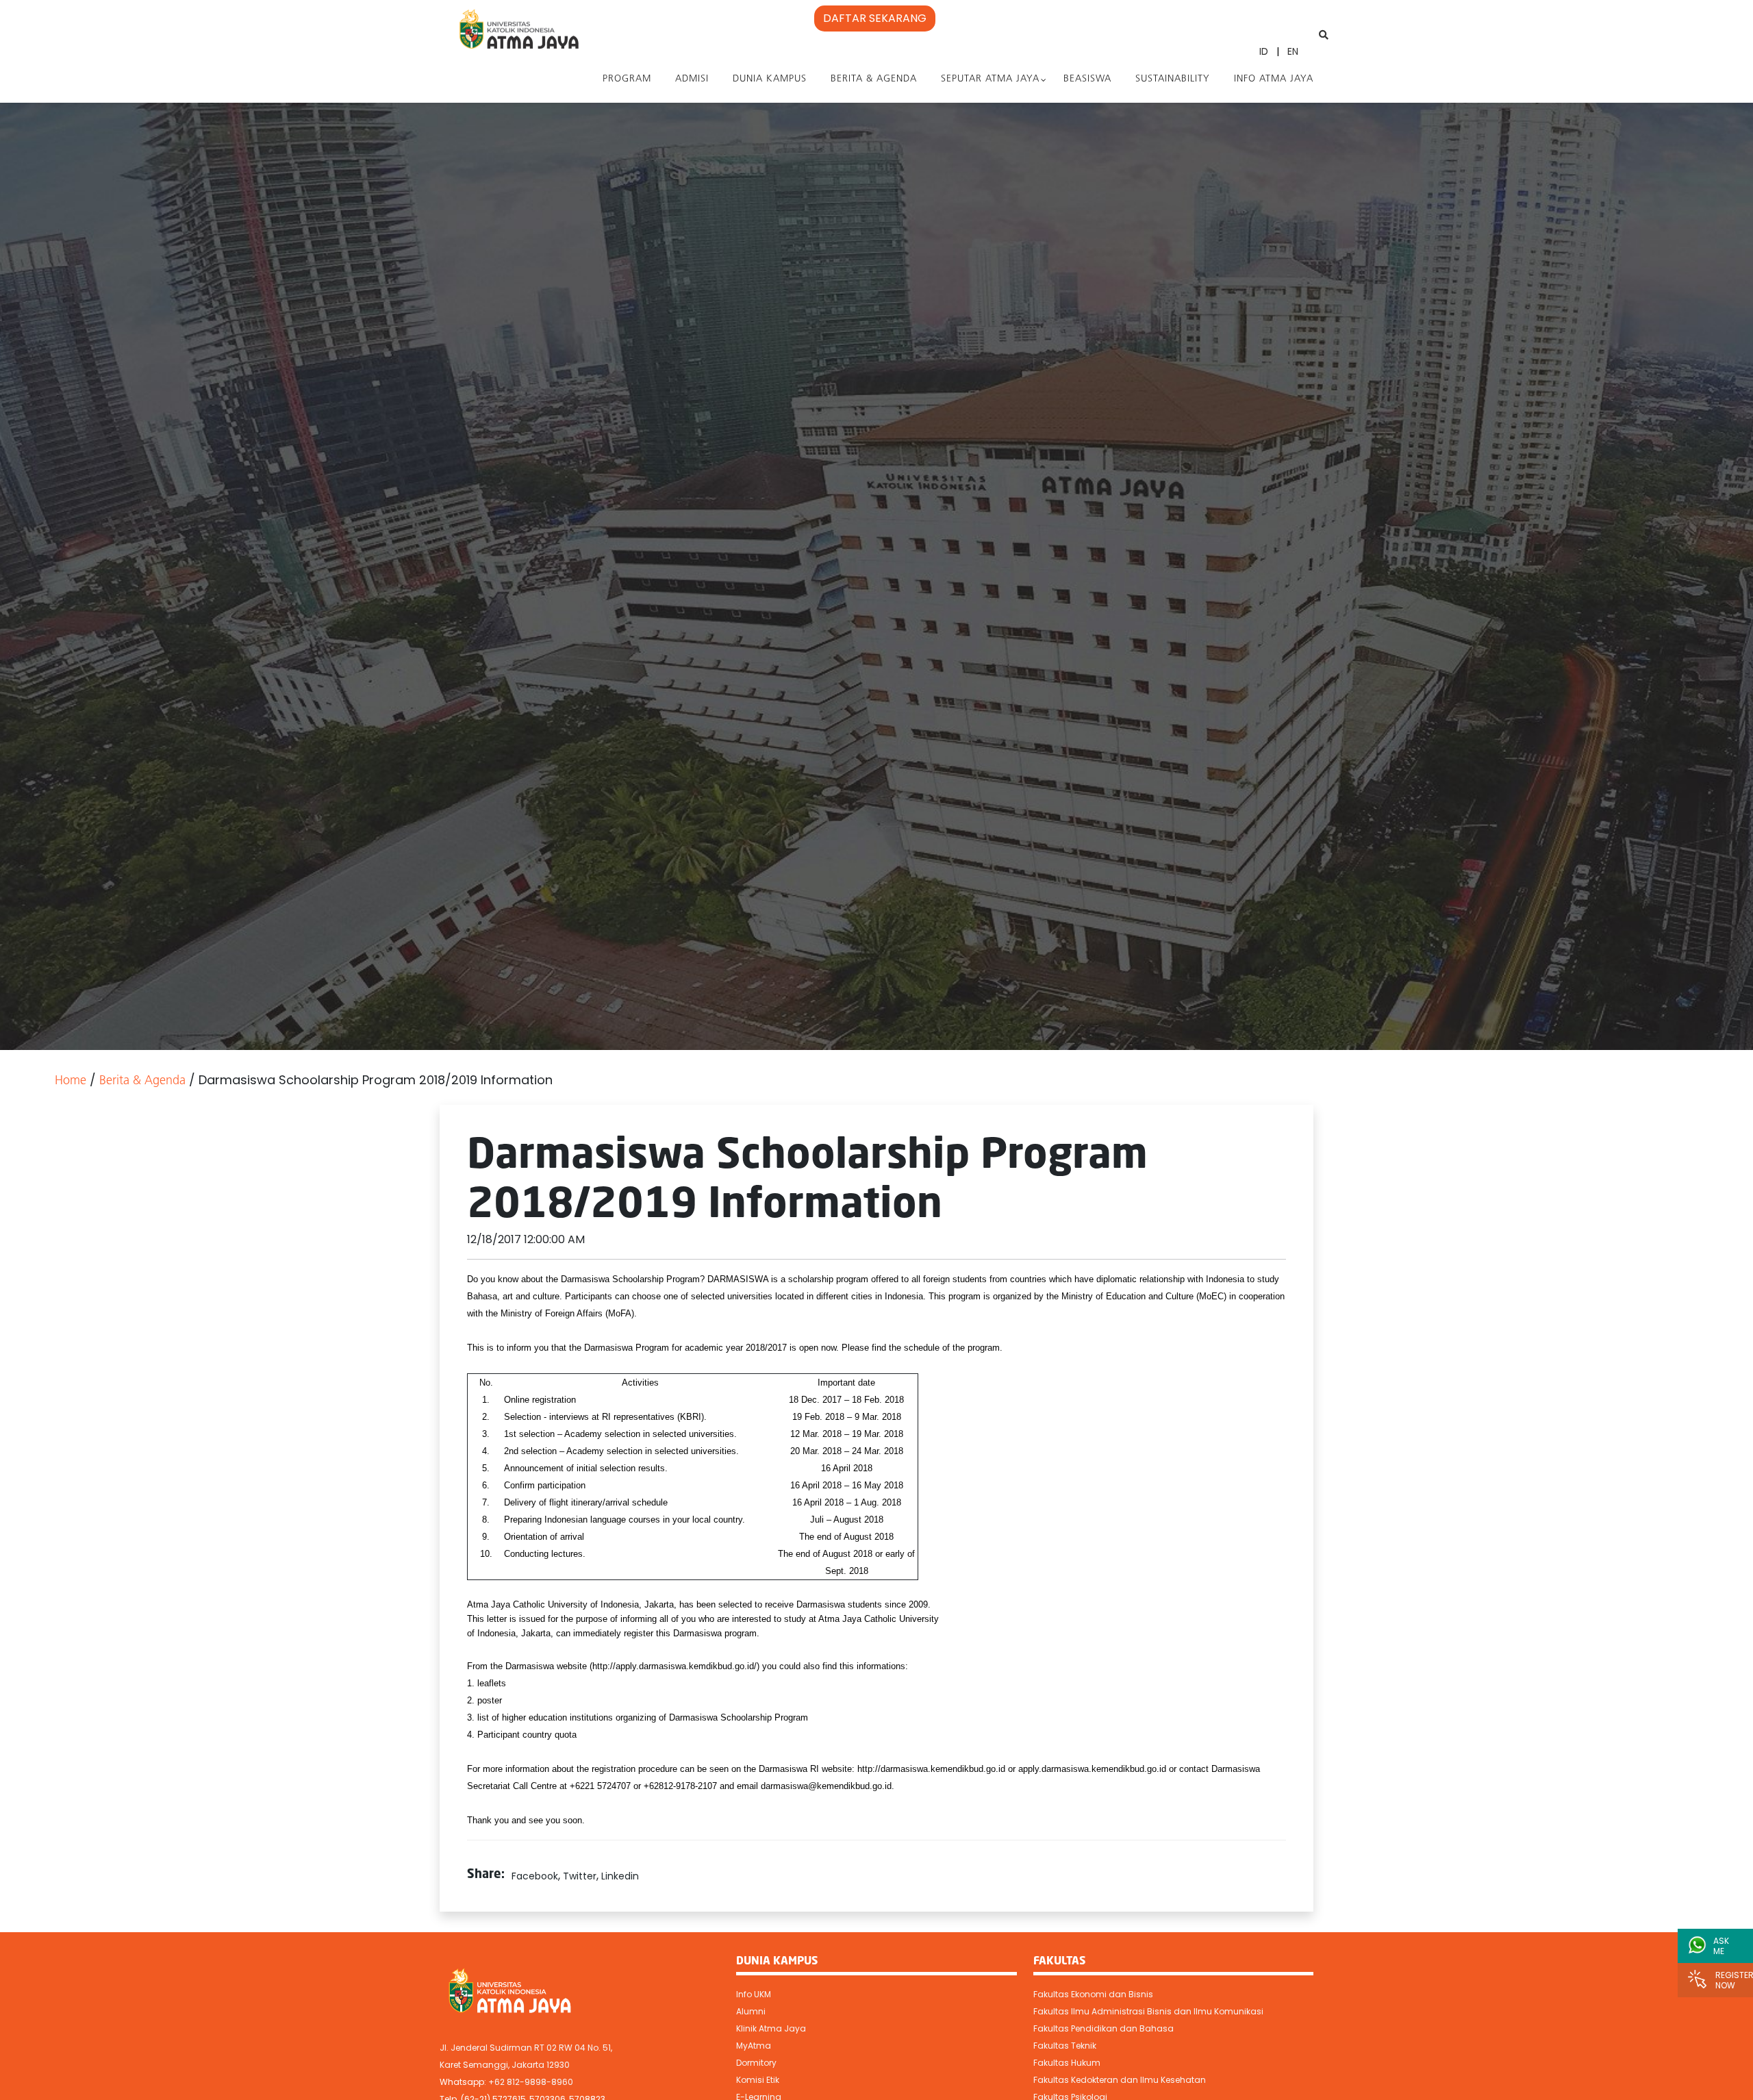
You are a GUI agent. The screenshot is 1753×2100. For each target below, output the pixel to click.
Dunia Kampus (770, 79)
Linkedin (620, 1876)
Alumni (751, 2011)
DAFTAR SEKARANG (875, 18)
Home (71, 1082)
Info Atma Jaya (1274, 79)
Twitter (580, 1876)
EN (1293, 51)
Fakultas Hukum (1067, 2063)
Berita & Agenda (874, 79)
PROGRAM (627, 79)
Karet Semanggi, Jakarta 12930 (505, 2065)
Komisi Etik (758, 2080)
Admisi (692, 79)
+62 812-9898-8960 (531, 2082)
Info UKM (754, 1994)
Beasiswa (1087, 79)
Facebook (535, 1876)
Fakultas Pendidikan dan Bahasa (1103, 2028)
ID (1264, 51)
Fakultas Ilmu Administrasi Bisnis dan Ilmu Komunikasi (1148, 2011)
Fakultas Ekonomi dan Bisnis (1093, 1994)
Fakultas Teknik (1065, 2046)
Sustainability (1173, 79)
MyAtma (754, 2046)
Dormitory (756, 2063)
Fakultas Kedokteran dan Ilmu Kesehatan (1120, 2080)
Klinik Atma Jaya (771, 2028)
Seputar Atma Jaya (990, 79)
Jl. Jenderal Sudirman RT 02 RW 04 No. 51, (526, 2048)
